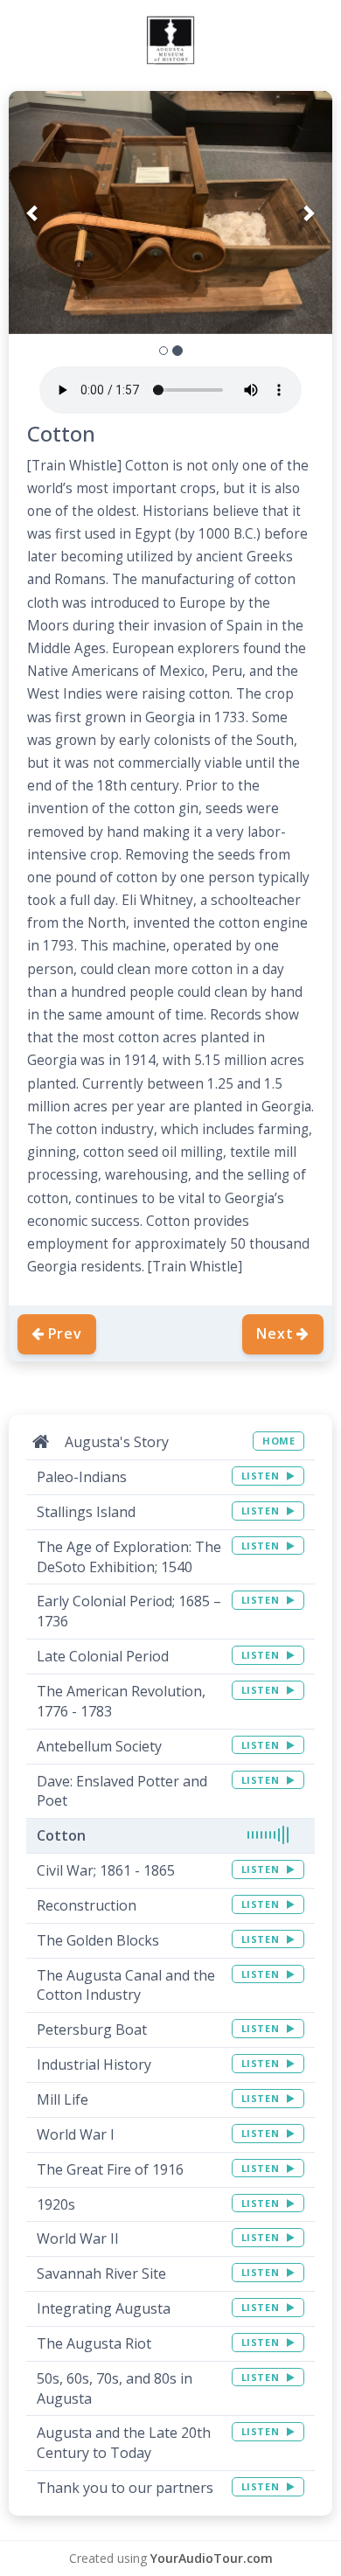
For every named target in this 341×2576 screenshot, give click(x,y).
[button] (33, 212)
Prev (65, 1333)
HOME (278, 1441)
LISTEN (262, 1476)
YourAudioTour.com (212, 2558)
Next (275, 1333)
